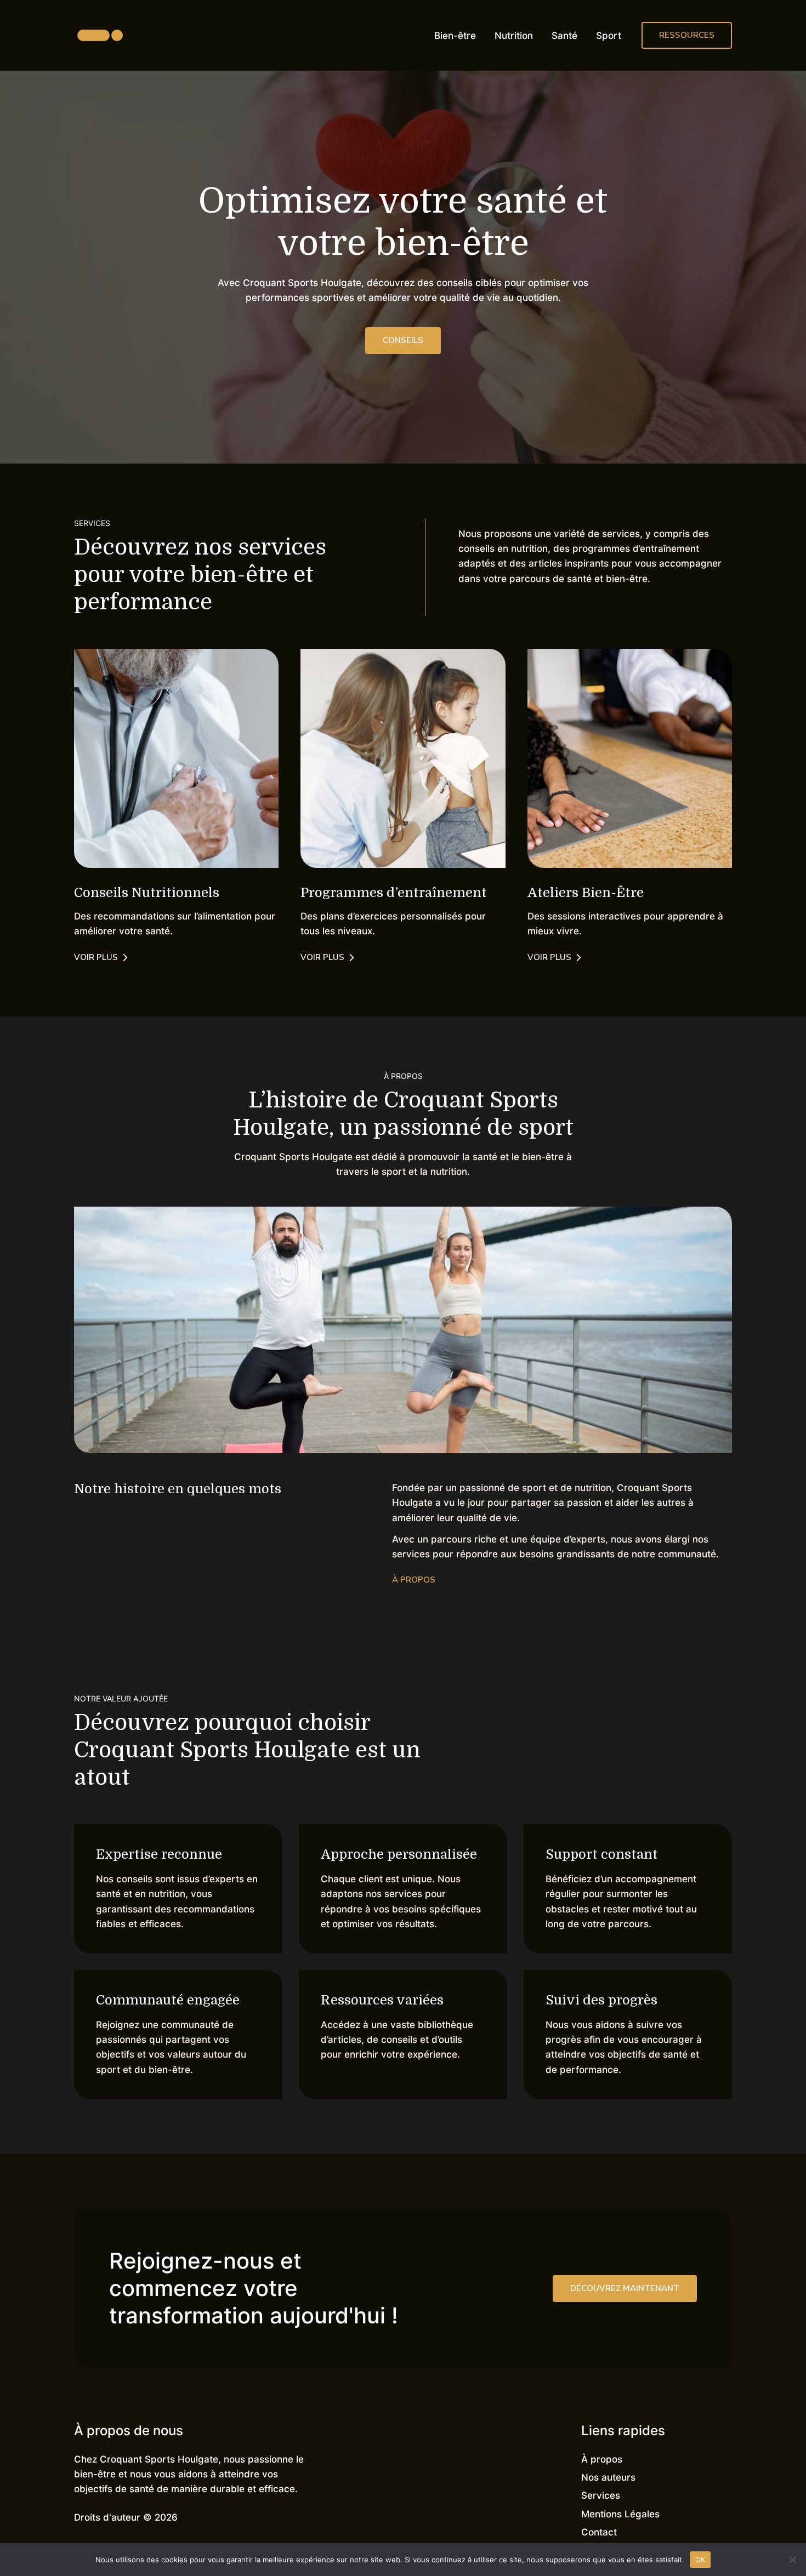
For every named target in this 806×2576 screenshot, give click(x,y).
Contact (599, 2532)
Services (601, 2495)
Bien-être (455, 36)
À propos (602, 2459)
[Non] (792, 2560)
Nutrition (514, 36)
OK (700, 2559)
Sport (609, 36)
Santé (564, 36)
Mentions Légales (620, 2514)
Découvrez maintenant (625, 2288)
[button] (687, 35)
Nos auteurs (608, 2477)
